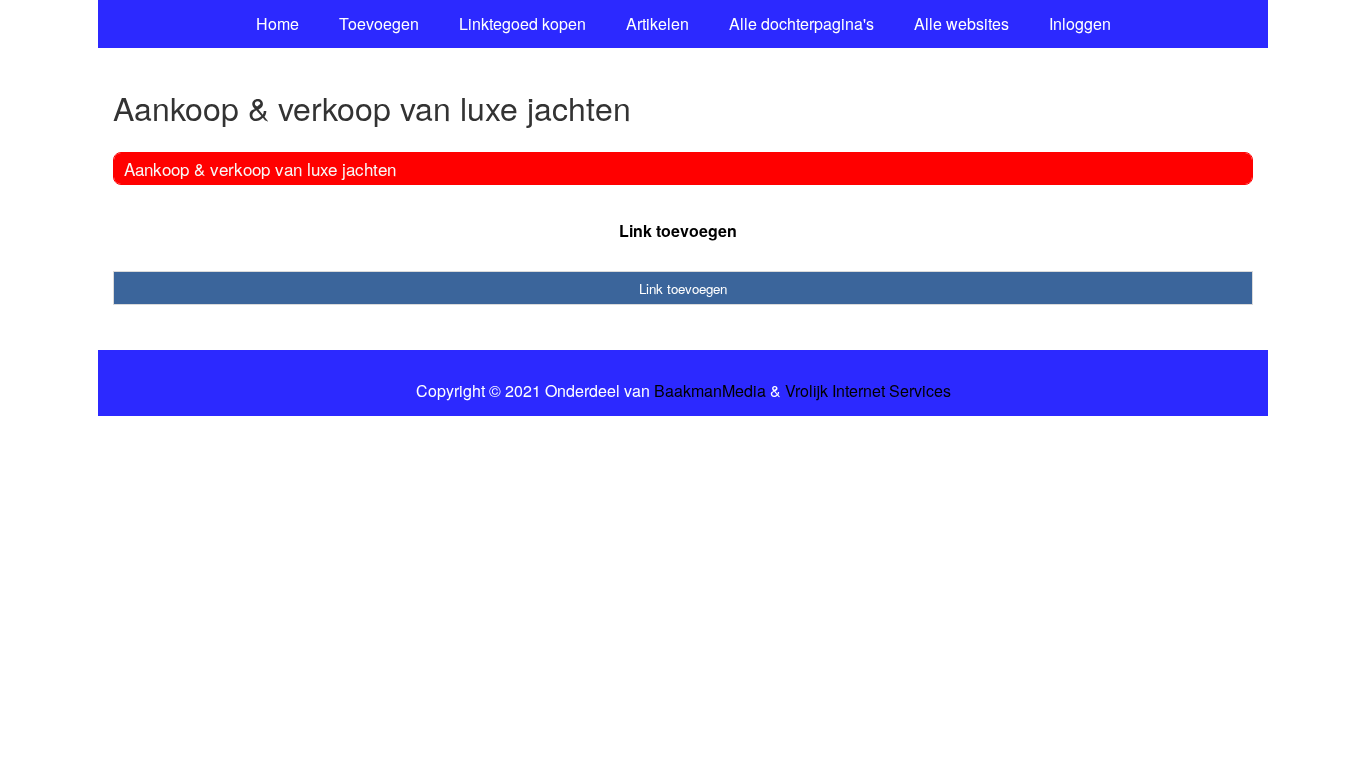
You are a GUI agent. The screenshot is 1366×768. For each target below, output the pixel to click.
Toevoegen (379, 23)
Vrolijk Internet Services (868, 391)
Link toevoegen (678, 230)
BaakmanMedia (710, 391)
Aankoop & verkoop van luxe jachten (260, 168)
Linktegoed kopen (522, 23)
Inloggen (1080, 23)
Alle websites (961, 23)
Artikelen (657, 23)
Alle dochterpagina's (801, 23)
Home (277, 23)
